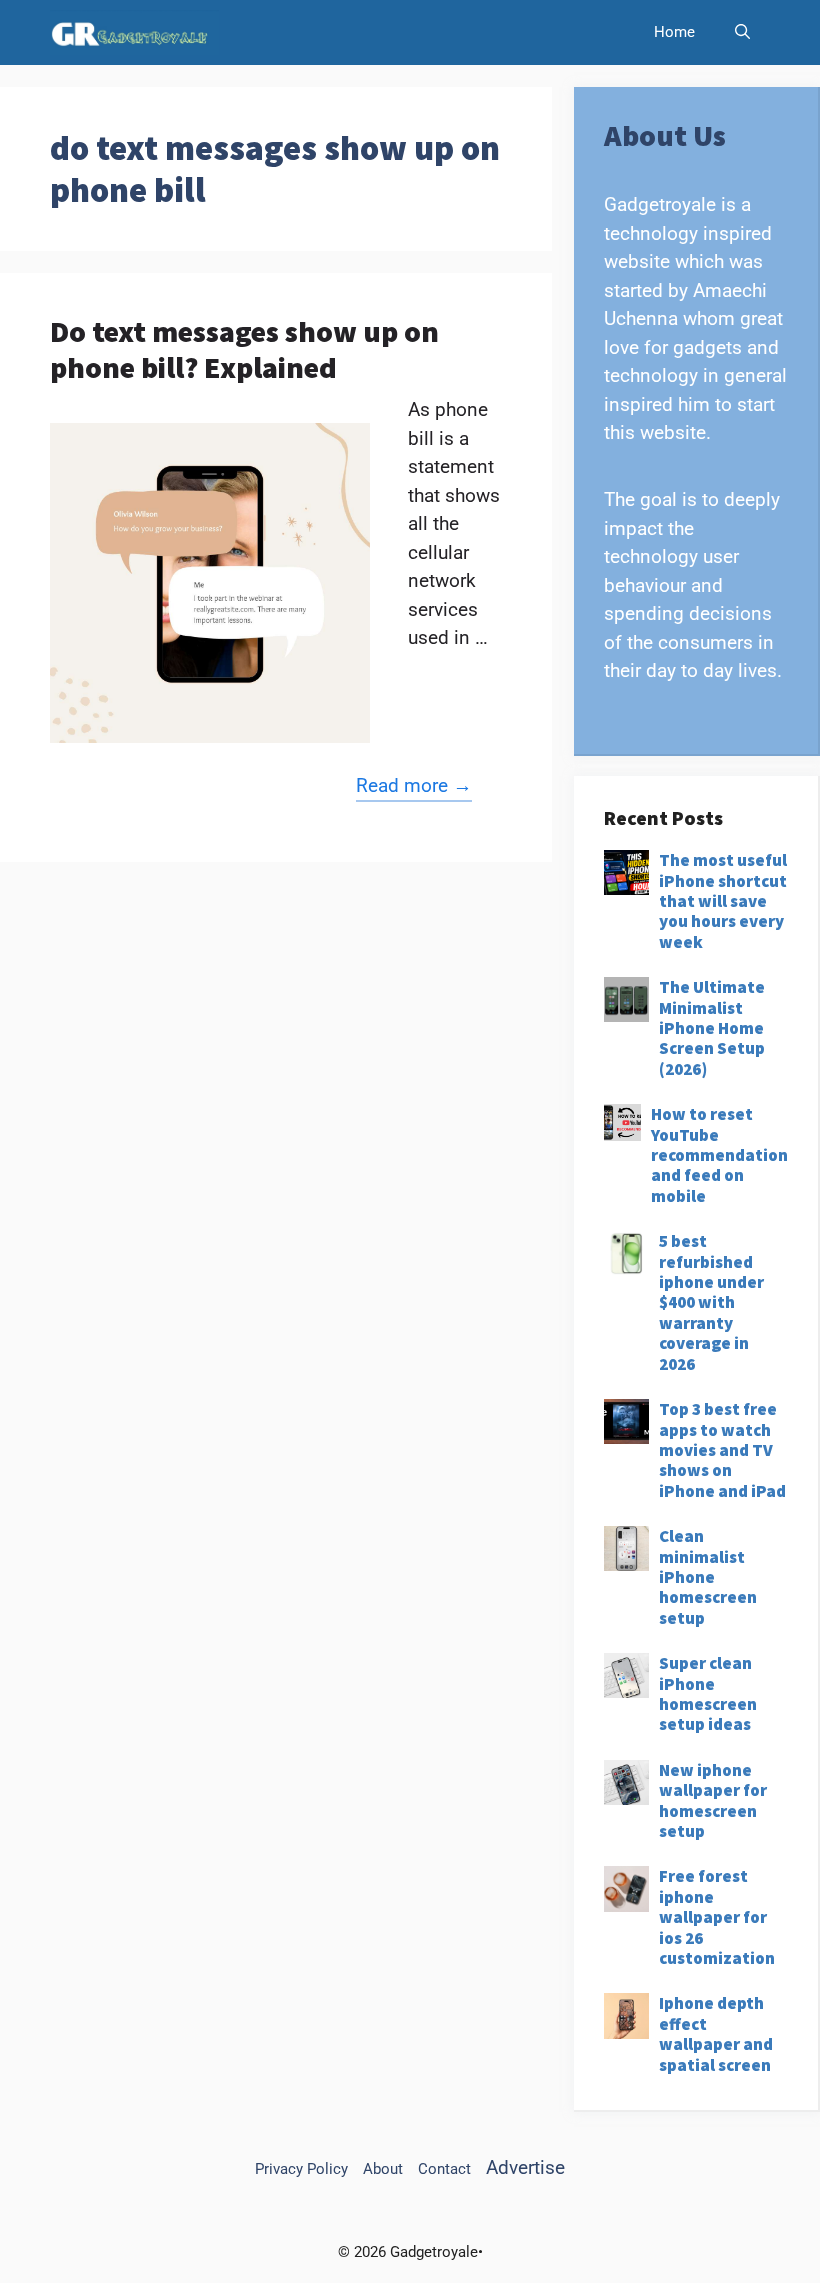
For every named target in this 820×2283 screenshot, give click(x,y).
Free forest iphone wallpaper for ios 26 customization (717, 1917)
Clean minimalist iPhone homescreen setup (708, 1577)
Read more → (414, 785)
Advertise (525, 2167)
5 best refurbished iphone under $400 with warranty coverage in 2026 (711, 1302)
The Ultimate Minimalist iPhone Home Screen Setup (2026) (712, 1028)
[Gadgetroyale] (134, 32)
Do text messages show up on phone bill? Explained (244, 349)
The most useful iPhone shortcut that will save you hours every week (723, 901)
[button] (742, 32)
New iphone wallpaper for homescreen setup (713, 1800)
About (383, 2169)
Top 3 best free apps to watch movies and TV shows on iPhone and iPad (722, 1450)
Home (674, 32)
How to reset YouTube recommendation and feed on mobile (719, 1155)
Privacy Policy (301, 2169)
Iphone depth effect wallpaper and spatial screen (716, 2033)
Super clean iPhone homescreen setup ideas (708, 1693)
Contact (444, 2169)
